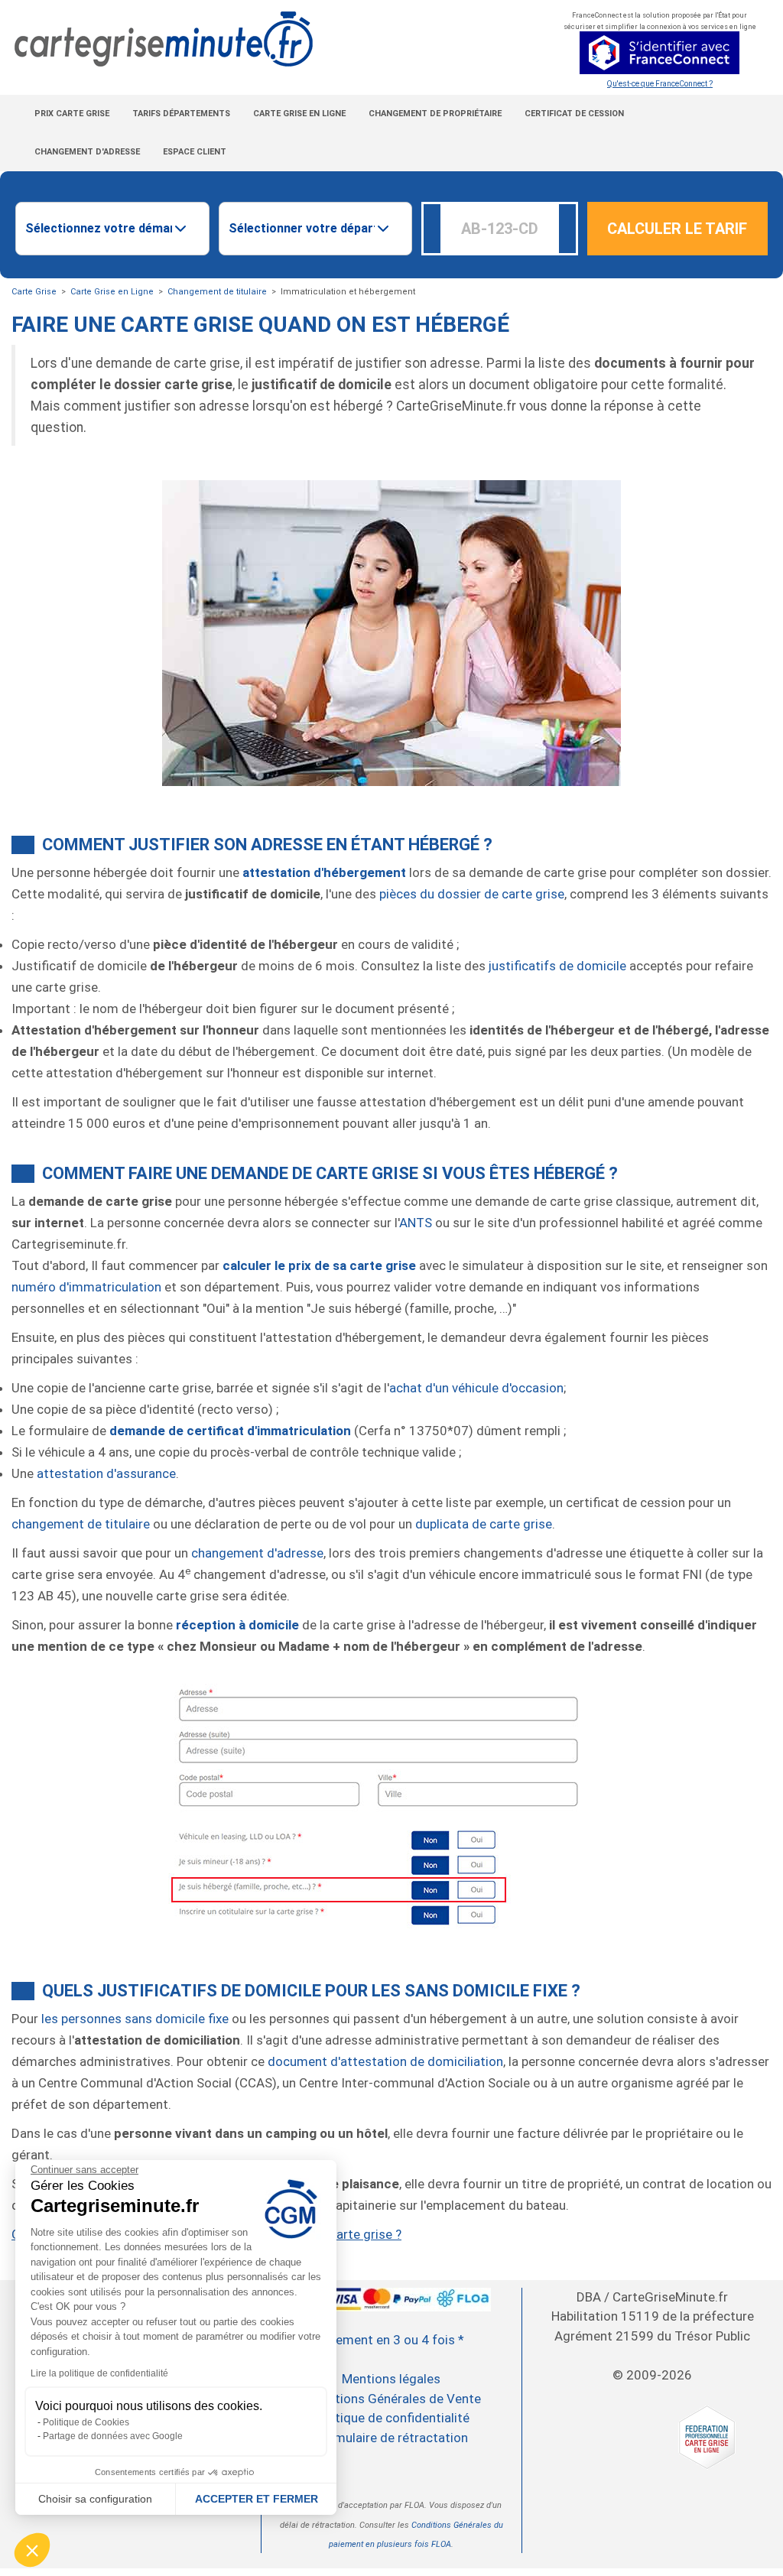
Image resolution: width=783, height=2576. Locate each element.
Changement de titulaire (217, 292)
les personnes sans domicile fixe (135, 2019)
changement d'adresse (257, 1553)
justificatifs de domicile (557, 966)
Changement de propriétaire (435, 114)
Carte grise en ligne (299, 114)
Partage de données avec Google (113, 2436)
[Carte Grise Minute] (261, 39)
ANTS (416, 1223)
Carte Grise (34, 292)
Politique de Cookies (86, 2422)
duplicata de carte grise (484, 1524)
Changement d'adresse (87, 152)
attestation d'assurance (106, 1473)
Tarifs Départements (181, 114)
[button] (32, 2550)
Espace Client (195, 152)
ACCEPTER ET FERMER (257, 2499)
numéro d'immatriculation (86, 1287)
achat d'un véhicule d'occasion (476, 1388)
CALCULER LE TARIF (677, 229)
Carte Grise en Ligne (112, 292)
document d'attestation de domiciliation (385, 2061)
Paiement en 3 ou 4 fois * (391, 2340)
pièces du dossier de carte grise (472, 894)
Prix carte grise (72, 114)
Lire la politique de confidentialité (99, 2373)
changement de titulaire (81, 1524)
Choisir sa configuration (95, 2499)
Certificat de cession (574, 114)
